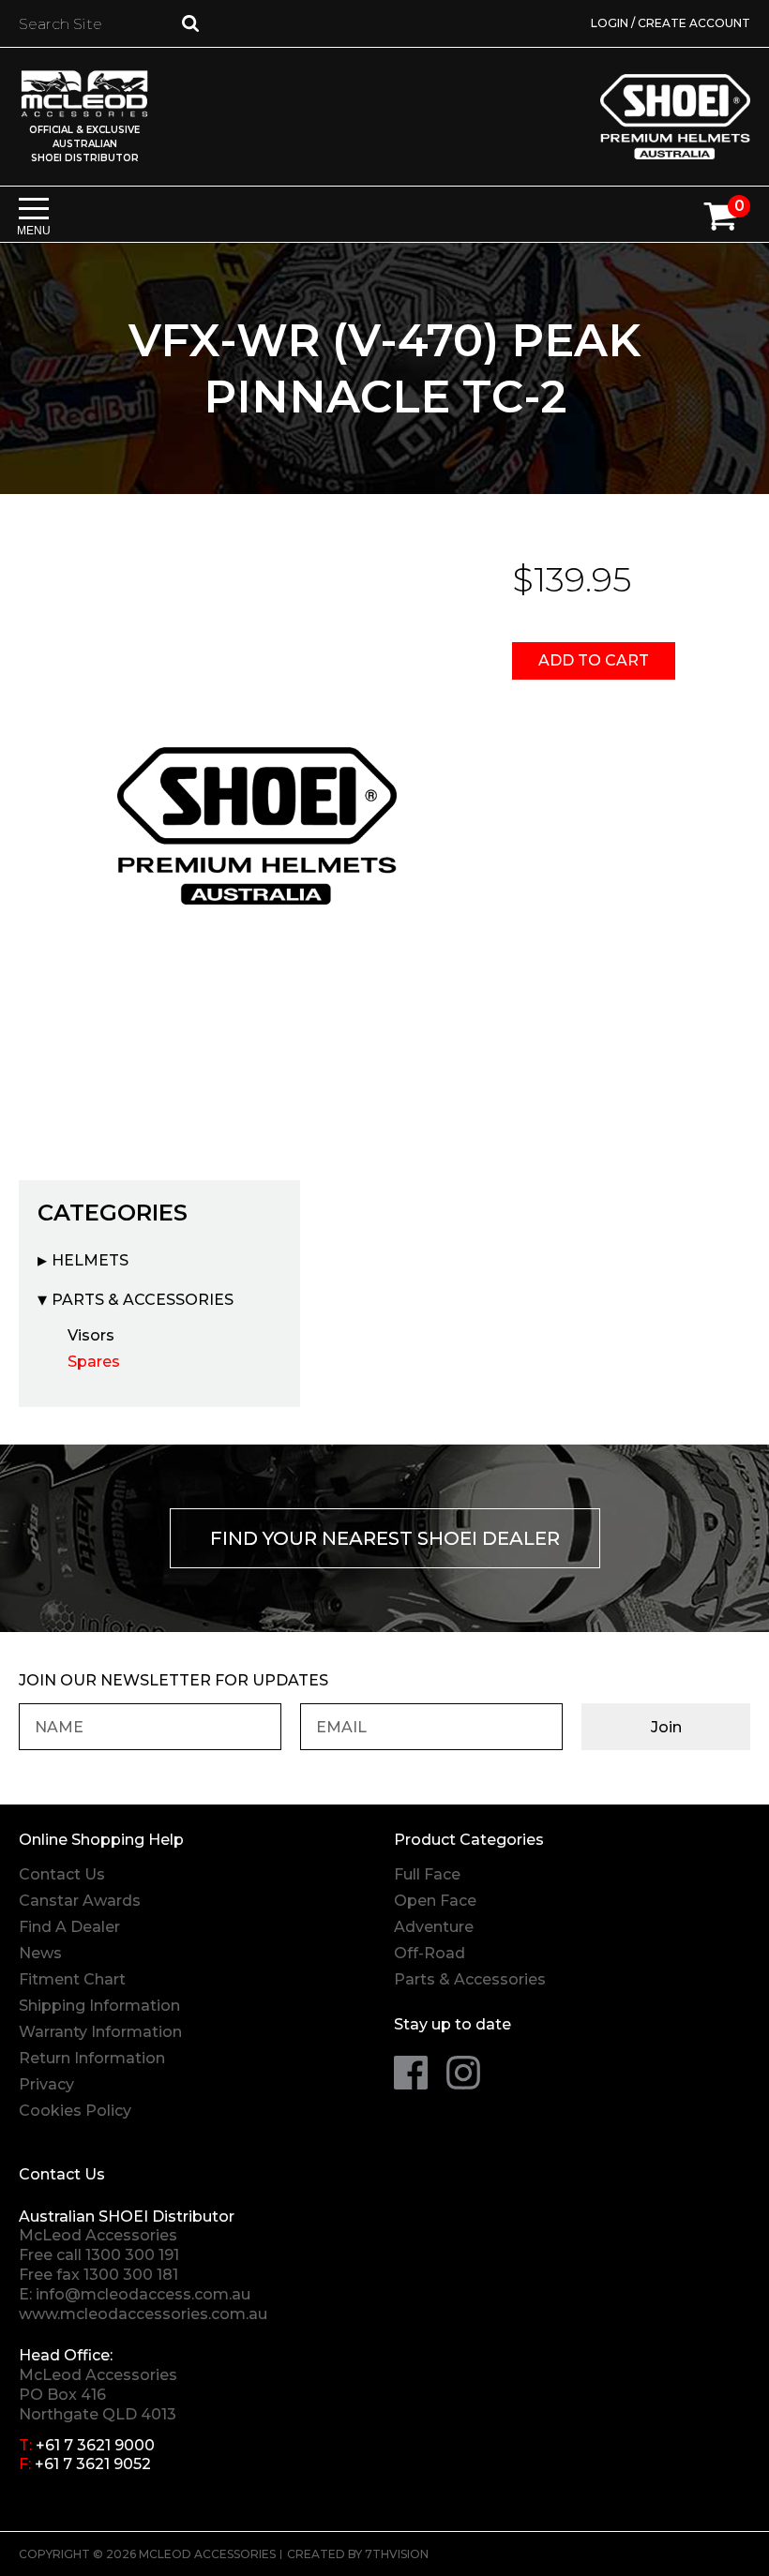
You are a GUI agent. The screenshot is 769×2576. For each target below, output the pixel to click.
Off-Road (430, 1953)
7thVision (397, 2554)
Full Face (427, 1874)
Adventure (434, 1927)
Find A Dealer (69, 1927)
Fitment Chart (72, 1979)
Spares (94, 1362)
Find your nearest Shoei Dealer (385, 1538)
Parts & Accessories (143, 1300)
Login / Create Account (671, 23)
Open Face (435, 1901)
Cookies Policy (75, 2111)
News (40, 1953)
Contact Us (62, 1874)
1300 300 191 (132, 2255)
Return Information (92, 2058)
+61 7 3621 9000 (95, 2445)
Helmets (90, 1260)
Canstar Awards (80, 1901)
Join (666, 1727)
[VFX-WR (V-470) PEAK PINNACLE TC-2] (257, 826)
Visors (91, 1335)
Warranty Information (100, 2032)
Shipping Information (99, 2006)
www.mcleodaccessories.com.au (143, 2314)
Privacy (46, 2084)
